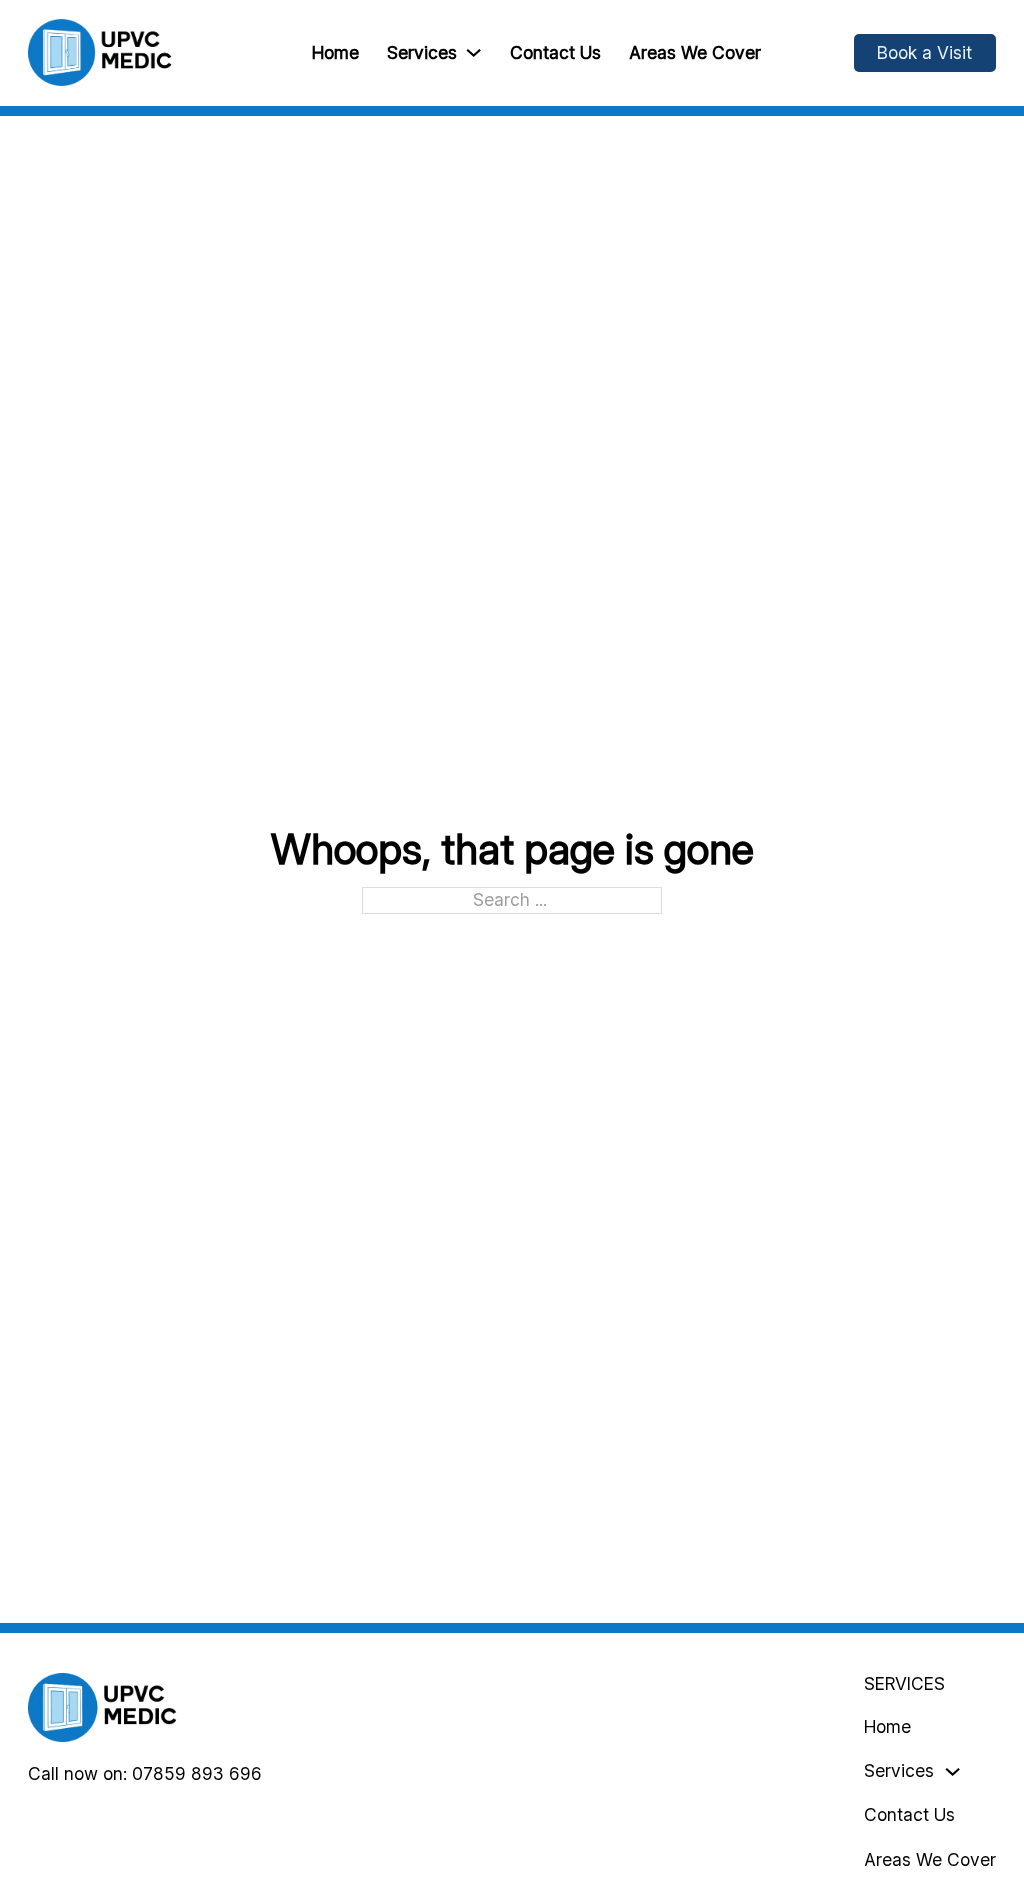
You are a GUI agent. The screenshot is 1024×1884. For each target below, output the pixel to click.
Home (335, 52)
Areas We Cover (695, 52)
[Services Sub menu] (473, 52)
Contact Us (555, 52)
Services (422, 52)
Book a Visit (924, 52)
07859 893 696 (197, 1773)
